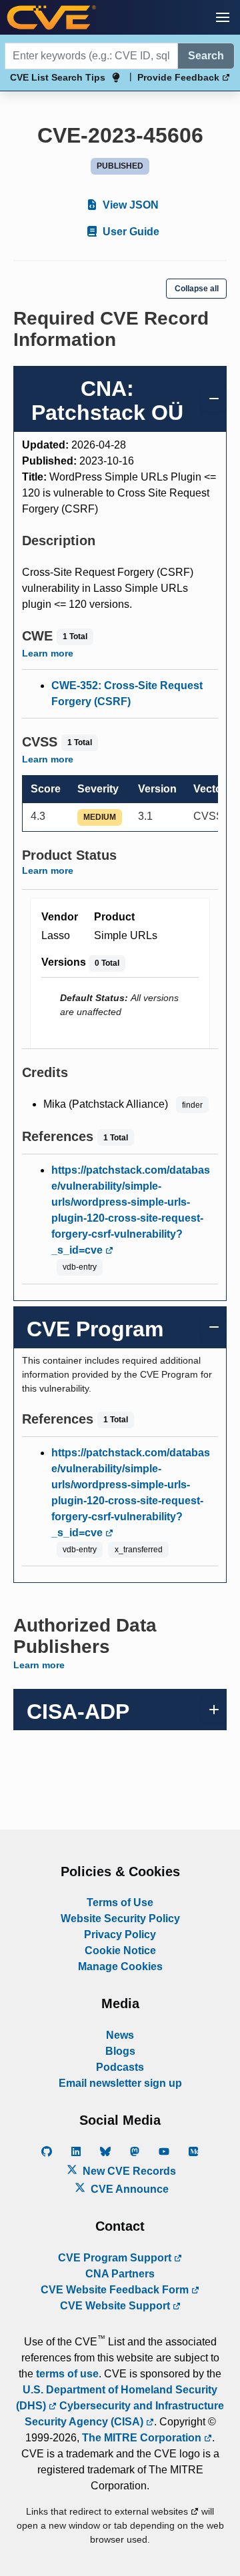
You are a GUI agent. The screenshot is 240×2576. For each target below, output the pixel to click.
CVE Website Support (116, 2306)
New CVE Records (128, 2171)
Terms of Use (120, 1903)
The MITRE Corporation (143, 2438)
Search (206, 56)
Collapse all (197, 289)
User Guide (130, 232)
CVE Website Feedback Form (116, 2290)
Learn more (48, 653)
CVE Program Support (116, 2258)
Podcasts (120, 2067)
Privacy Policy (120, 1934)
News (120, 2035)
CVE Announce (128, 2189)
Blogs (120, 2051)
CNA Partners (120, 2274)
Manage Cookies (120, 1966)
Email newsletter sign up (120, 2083)
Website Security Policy (120, 1919)
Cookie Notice (120, 1950)
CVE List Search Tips (58, 77)
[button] (223, 17)
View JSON (129, 205)
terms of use (67, 2374)
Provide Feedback (180, 77)
